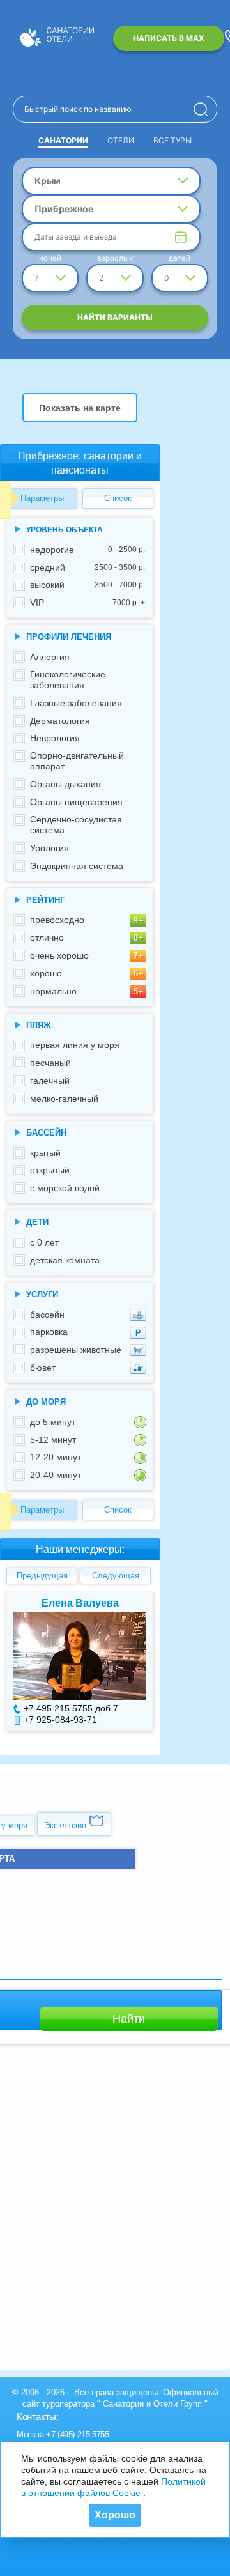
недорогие (88, 550)
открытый (50, 1170)
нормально (53, 991)
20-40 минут (56, 1475)
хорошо (46, 973)
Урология (50, 848)
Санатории (63, 140)
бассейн (47, 1315)
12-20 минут (56, 1457)
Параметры (42, 498)
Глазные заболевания (76, 703)
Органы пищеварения (76, 802)
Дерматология (60, 721)
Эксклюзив (66, 1825)
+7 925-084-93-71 (60, 1720)
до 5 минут (53, 1422)
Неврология (55, 738)
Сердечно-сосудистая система (76, 825)
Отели (121, 140)
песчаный (50, 1063)
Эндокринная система (77, 866)
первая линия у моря (75, 1045)
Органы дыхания (65, 784)
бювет (43, 1368)
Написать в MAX (169, 38)
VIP (88, 603)
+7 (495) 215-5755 (77, 2434)
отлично (47, 937)
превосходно (57, 920)
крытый (45, 1153)
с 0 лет (44, 1242)
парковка (49, 1332)
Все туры (172, 140)
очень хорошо (59, 955)
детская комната (65, 1260)
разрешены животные (76, 1350)
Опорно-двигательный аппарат (77, 761)
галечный (50, 1081)
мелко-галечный (64, 1099)
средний (88, 567)
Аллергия (50, 657)
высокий (88, 585)
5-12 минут (53, 1440)
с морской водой (65, 1188)
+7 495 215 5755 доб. (68, 1708)
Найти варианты (115, 317)
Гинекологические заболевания (68, 680)
